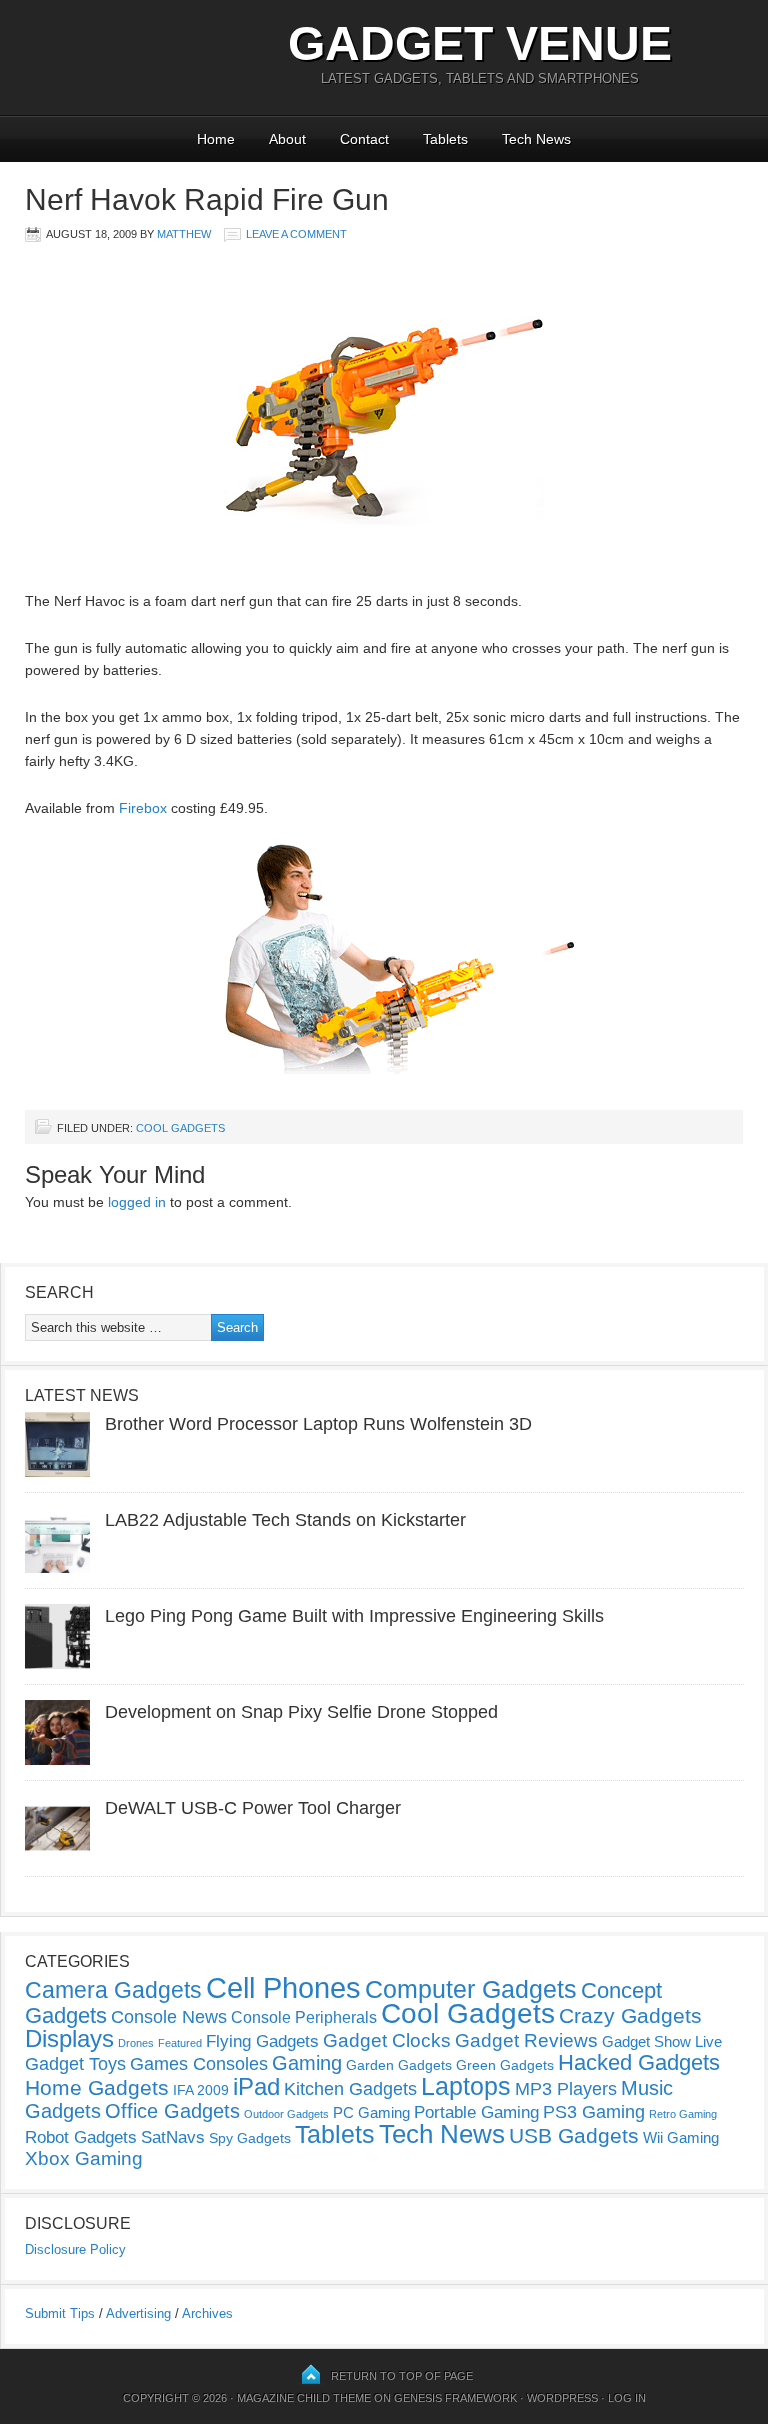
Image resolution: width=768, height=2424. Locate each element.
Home (216, 139)
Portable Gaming (476, 2112)
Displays (69, 2038)
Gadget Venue (480, 43)
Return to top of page (402, 2376)
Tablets (445, 139)
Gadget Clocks (387, 2040)
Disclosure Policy (75, 2249)
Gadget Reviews (526, 2040)
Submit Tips (60, 2313)
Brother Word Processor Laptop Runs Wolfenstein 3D (318, 1424)
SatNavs (173, 2137)
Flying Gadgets (262, 2041)
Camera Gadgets (113, 1990)
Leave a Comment (296, 234)
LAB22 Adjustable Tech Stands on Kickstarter (285, 1520)
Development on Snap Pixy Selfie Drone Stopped (301, 1712)
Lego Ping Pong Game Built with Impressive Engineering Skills (354, 1616)
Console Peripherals (304, 2017)
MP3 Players (566, 2089)
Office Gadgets (172, 2111)
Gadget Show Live (662, 2041)
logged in (137, 1202)
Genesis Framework (455, 2398)
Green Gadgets (505, 2065)
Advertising (138, 2313)
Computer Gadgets (471, 1989)
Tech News (536, 139)
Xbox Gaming (84, 2158)
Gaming (307, 2063)
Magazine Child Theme (304, 2398)
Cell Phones (283, 1987)
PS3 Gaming (594, 2112)
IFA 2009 (201, 2090)
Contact (364, 139)
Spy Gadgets (250, 2138)
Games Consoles (199, 2064)
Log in (627, 2398)
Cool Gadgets (180, 1128)
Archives (207, 2313)
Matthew (184, 234)
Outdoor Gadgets (286, 2114)
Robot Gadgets (81, 2137)
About (287, 139)
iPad (256, 2086)
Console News (169, 2017)
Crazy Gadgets (630, 2015)
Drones (136, 2043)
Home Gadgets (97, 2087)
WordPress (562, 2398)
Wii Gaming (681, 2137)
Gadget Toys (75, 2064)
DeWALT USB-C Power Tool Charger (253, 1808)
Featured (180, 2043)
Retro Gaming (683, 2114)
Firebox (143, 808)
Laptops (466, 2086)
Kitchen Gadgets (350, 2089)
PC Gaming (371, 2112)
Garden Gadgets (399, 2065)
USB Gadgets (574, 2136)
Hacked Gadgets (639, 2062)
